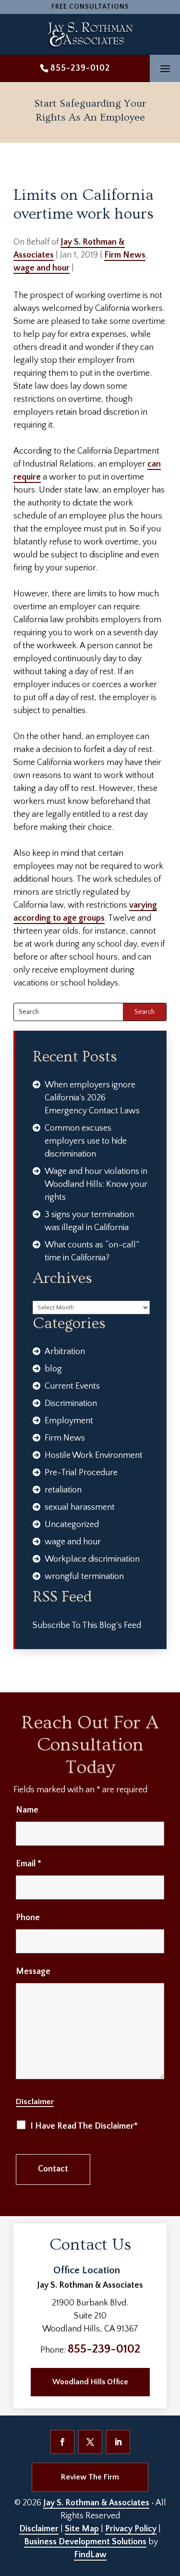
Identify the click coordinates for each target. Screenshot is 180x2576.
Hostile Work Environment (94, 1455)
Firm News (125, 255)
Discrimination (71, 1404)
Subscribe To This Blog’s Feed (87, 1626)
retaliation (63, 1490)
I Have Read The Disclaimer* (84, 2126)
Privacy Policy (131, 2529)
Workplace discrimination (92, 1559)
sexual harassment (80, 1507)
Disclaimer (35, 2102)
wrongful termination (84, 1577)
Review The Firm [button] (90, 2477)
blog (53, 1369)
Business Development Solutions (85, 2542)
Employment (69, 1421)
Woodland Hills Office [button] (90, 2382)
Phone (28, 1918)
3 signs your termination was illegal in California (89, 1221)
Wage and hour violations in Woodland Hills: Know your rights (96, 1184)
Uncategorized (72, 1525)
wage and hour (42, 268)
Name (27, 1810)
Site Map (82, 2529)
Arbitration (65, 1352)
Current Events (72, 1386)
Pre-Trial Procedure (81, 1473)
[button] (165, 69)
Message (33, 1972)
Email (29, 1864)
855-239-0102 (80, 68)
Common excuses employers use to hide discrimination (86, 1141)
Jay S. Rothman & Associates (96, 2503)
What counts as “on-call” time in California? (92, 1251)
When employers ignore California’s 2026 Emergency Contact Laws (92, 1098)
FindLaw (90, 2555)
